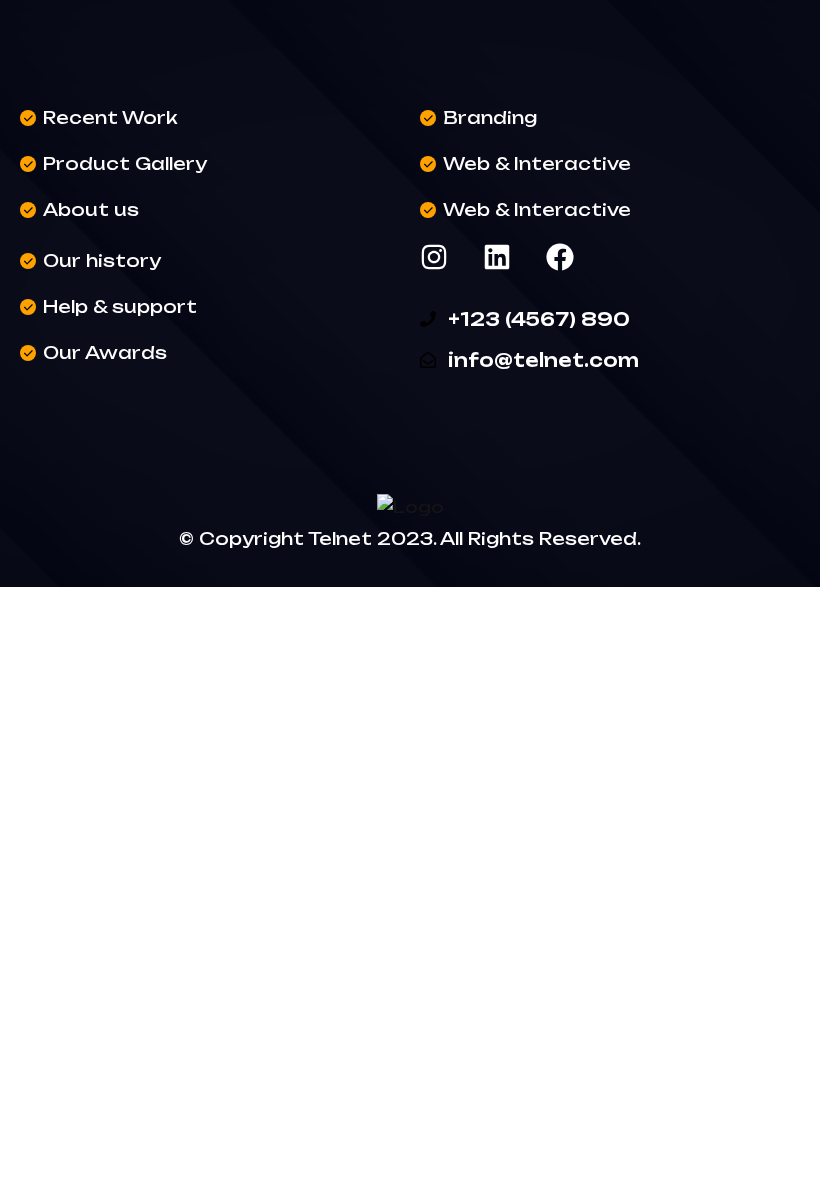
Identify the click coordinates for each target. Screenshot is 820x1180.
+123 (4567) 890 (539, 319)
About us (91, 209)
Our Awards (105, 352)
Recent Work (110, 117)
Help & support (120, 306)
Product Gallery (125, 163)
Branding (490, 117)
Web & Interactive (537, 163)
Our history (102, 260)
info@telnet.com (543, 360)
